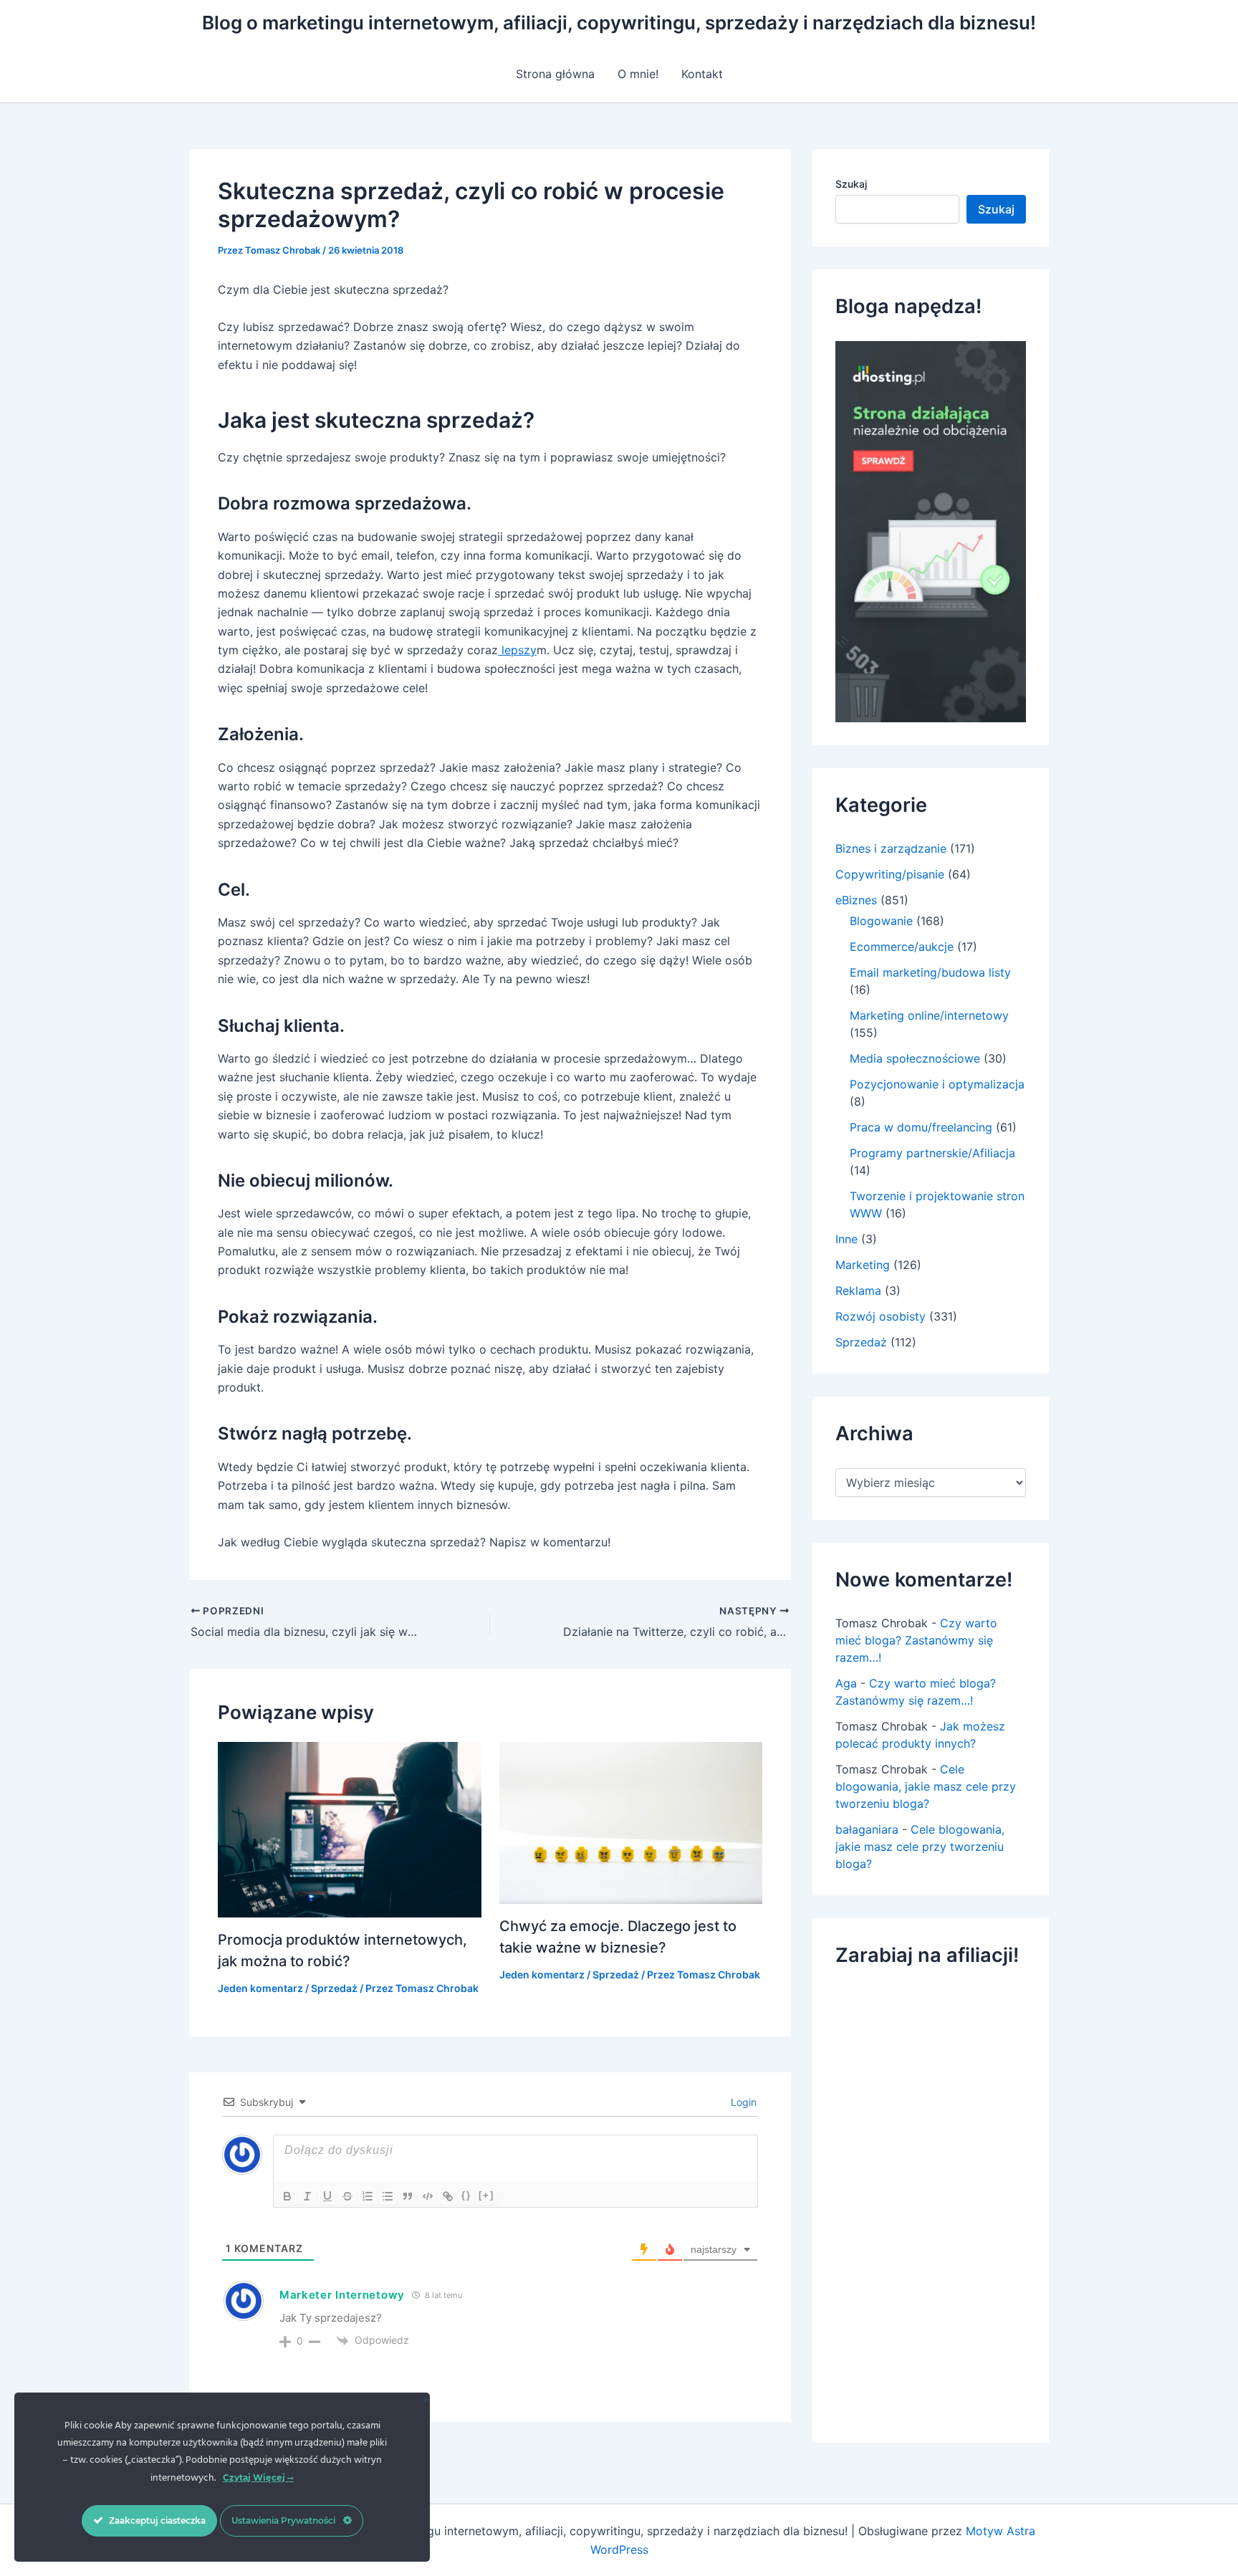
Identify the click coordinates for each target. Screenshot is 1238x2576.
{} (466, 2195)
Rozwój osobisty (880, 1316)
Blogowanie (881, 921)
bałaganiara (867, 1829)
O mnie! (638, 74)
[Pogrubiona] (287, 2196)
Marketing (863, 1265)
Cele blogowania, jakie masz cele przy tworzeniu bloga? (926, 1786)
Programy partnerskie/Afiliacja (932, 1153)
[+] (486, 2195)
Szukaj (851, 184)
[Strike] (347, 2196)
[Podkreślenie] (327, 2196)
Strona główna (555, 74)
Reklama (858, 1291)
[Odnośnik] (448, 2196)
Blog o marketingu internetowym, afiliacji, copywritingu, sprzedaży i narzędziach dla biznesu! (619, 23)
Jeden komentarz (260, 1988)
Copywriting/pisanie (890, 874)
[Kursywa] (307, 2196)
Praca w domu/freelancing (921, 1127)
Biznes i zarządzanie (891, 848)
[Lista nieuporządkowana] (388, 2196)
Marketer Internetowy (342, 2295)
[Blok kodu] (428, 2196)
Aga (846, 1683)
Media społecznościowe (915, 1058)
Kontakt (702, 74)
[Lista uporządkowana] (368, 2196)
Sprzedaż (334, 1988)
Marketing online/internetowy (929, 1015)
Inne (846, 1239)
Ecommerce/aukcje (902, 947)
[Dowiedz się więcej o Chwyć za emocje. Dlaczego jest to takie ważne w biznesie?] (631, 1821)
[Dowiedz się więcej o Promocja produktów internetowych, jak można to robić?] (350, 1829)
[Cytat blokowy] (408, 2196)
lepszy (517, 650)
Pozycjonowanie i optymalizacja (937, 1084)
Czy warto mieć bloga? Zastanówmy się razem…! (916, 1640)
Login (742, 2102)
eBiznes (856, 900)
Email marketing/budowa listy (930, 972)
